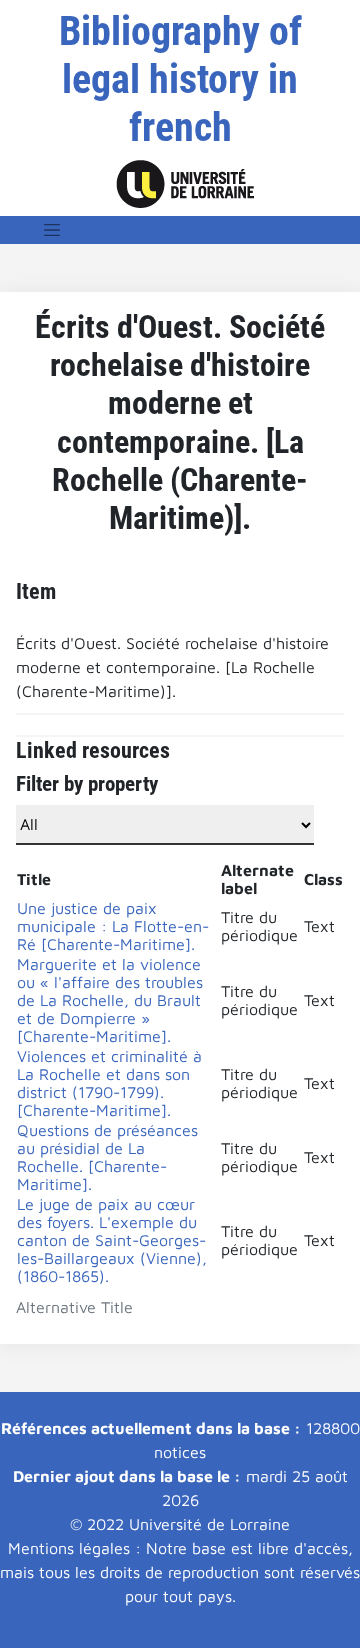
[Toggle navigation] (52, 230)
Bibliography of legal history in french (180, 79)
